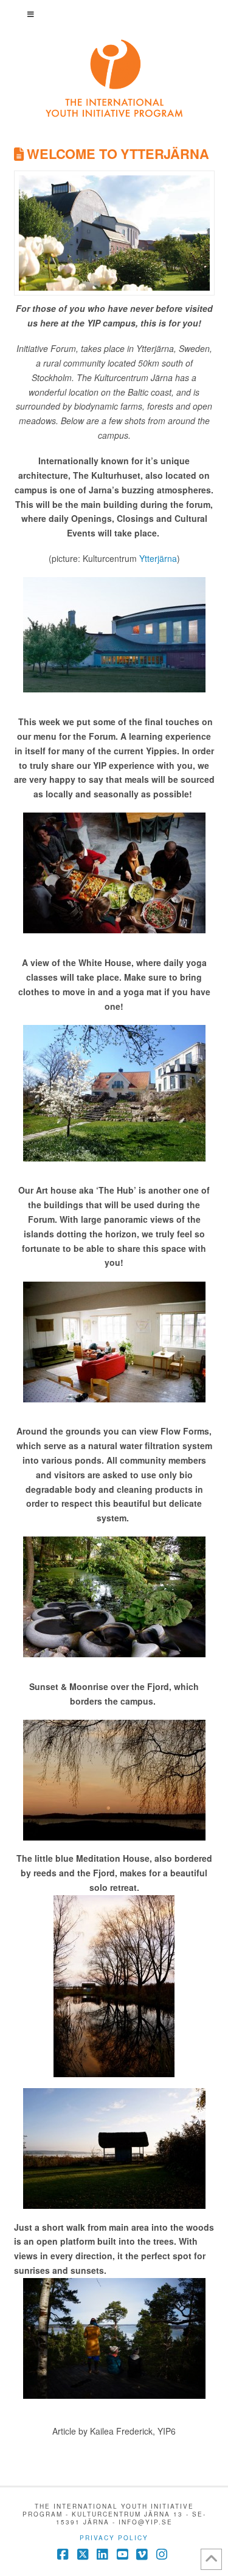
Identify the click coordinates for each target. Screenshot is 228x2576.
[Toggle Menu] (114, 14)
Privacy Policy (114, 2538)
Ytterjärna (158, 558)
